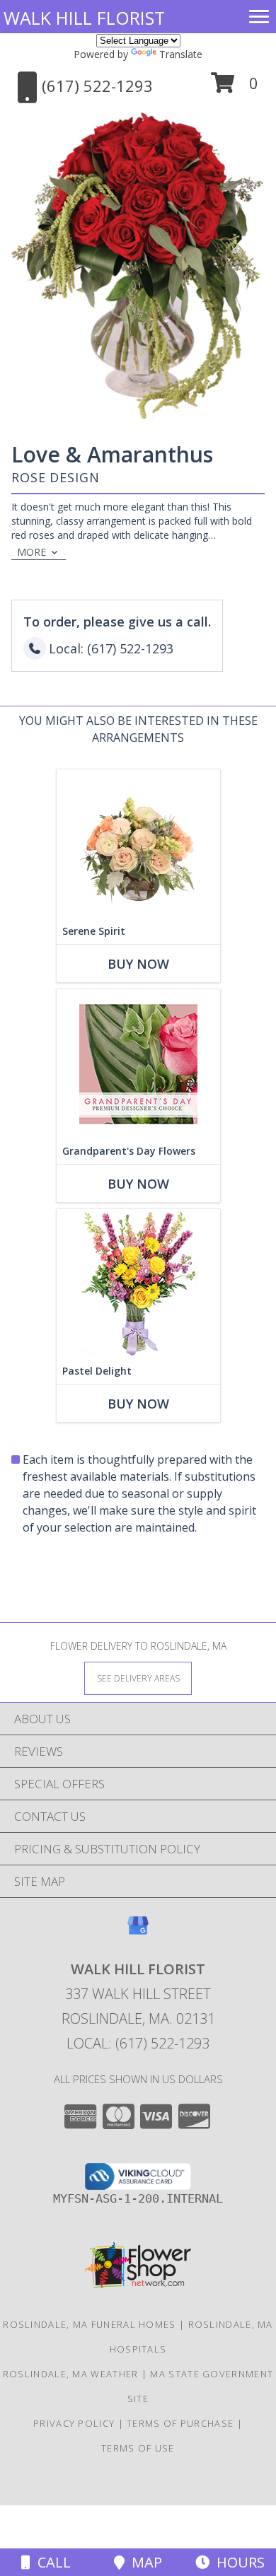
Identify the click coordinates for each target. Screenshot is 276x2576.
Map (143, 2562)
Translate (181, 54)
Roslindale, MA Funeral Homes (89, 2324)
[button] (235, 88)
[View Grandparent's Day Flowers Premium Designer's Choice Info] (138, 1064)
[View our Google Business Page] (138, 1932)
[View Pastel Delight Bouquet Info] (138, 1284)
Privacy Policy (74, 2423)
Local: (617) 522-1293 (138, 2043)
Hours (237, 2562)
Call (51, 2562)
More (31, 552)
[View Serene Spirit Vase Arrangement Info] (138, 844)
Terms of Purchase (180, 2423)
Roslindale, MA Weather (71, 2374)
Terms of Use (138, 2448)
